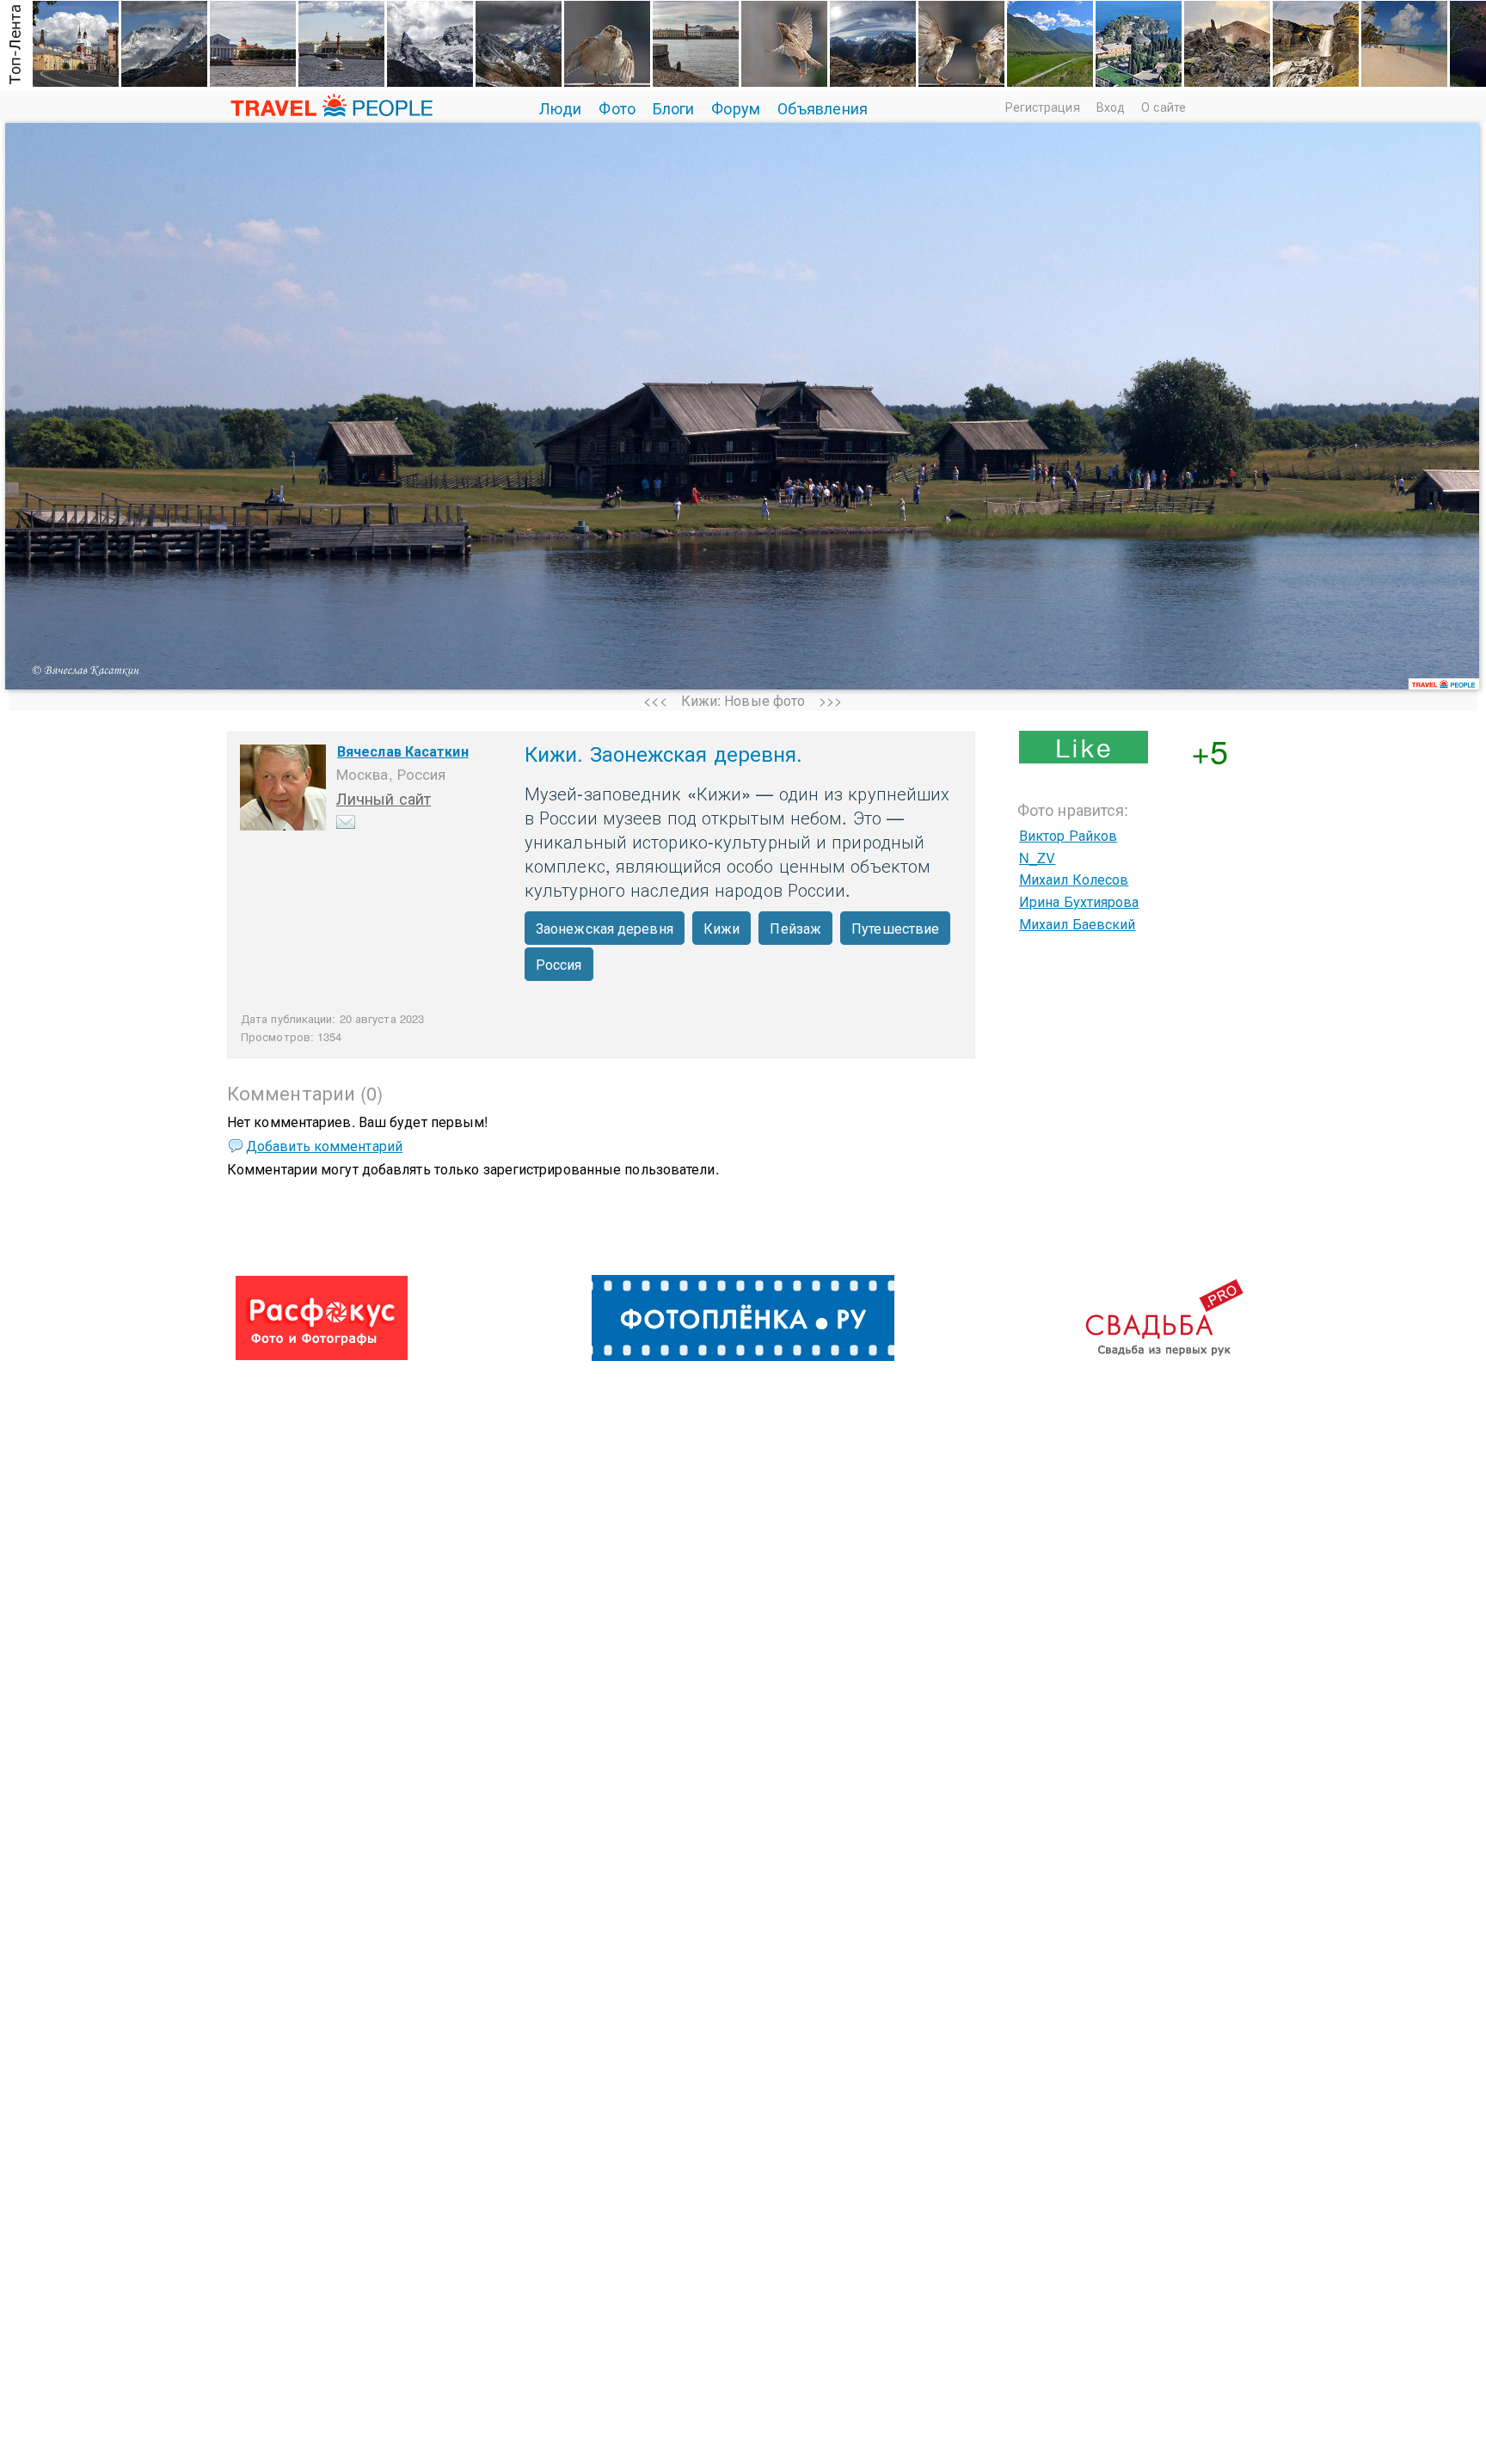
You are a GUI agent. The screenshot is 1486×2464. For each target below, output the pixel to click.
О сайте (1164, 107)
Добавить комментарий (324, 1146)
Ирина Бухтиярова (1079, 901)
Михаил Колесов (1074, 879)
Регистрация (1043, 107)
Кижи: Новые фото (743, 700)
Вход (1111, 107)
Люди (560, 107)
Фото (617, 107)
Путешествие (895, 928)
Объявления (823, 107)
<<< (655, 700)
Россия (559, 964)
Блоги (674, 107)
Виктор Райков (1068, 835)
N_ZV (1037, 858)
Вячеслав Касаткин (403, 751)
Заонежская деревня (605, 928)
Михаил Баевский (1078, 924)
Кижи (722, 928)
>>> (830, 700)
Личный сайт (384, 798)
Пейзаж (795, 928)
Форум (736, 107)
